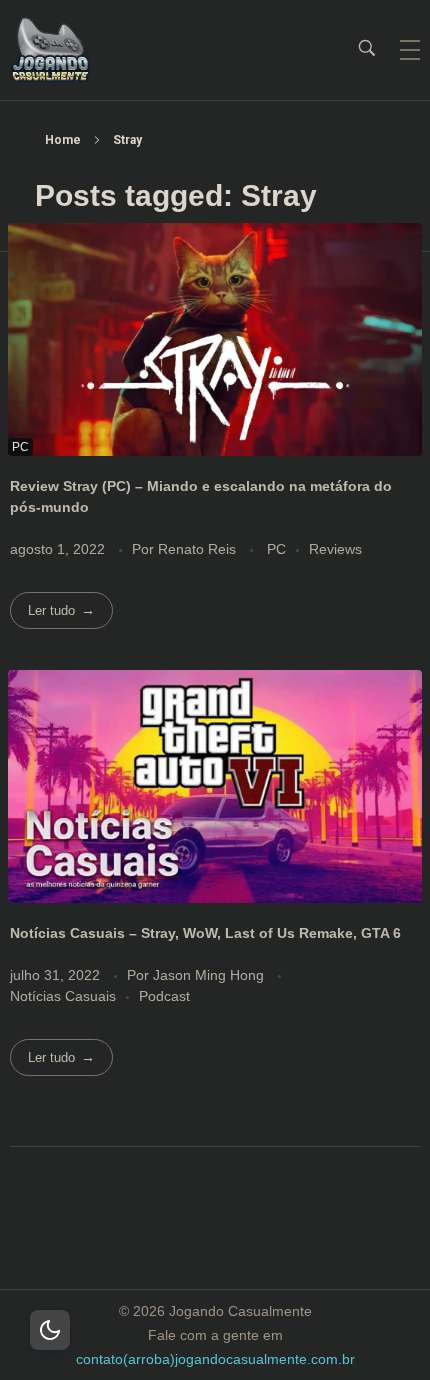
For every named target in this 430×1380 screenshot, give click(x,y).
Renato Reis (199, 549)
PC (276, 549)
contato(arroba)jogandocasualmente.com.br (215, 1359)
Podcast (164, 996)
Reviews (335, 549)
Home (63, 140)
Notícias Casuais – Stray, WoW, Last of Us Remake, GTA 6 (205, 933)
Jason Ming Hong (210, 975)
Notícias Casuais (63, 996)
